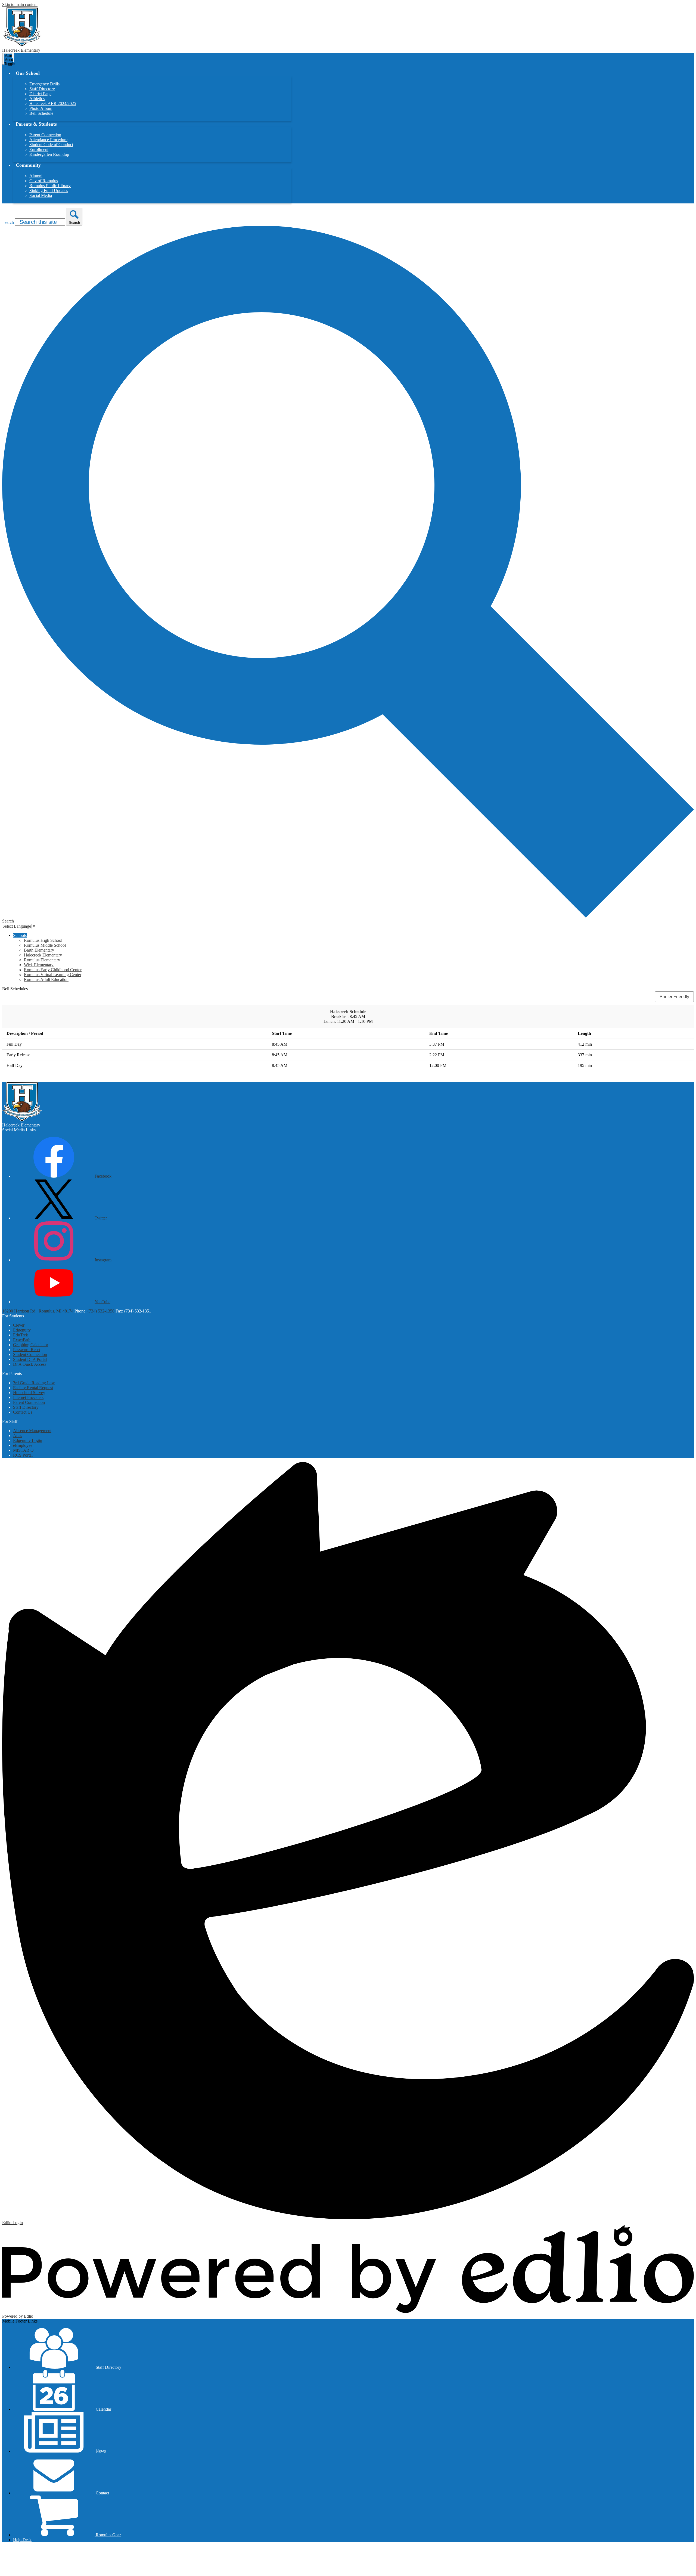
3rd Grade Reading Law (34, 1383)
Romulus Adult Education (46, 979)
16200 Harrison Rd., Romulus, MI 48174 (38, 1311)
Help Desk (22, 2540)
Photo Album (41, 108)
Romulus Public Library (50, 186)
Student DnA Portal (30, 1359)
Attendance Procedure (48, 140)
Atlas (18, 1436)
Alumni (36, 176)
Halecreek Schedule (348, 1012)
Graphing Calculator (31, 1345)
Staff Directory (42, 89)
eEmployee (23, 1445)
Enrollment (39, 149)
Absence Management (32, 1431)
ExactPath (22, 1340)
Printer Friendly (674, 997)
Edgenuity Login (28, 1440)
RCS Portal (23, 1455)
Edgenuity (22, 1330)
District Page (40, 94)
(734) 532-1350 (102, 1311)
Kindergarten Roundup (49, 154)
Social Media (41, 195)
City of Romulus (44, 181)
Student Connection (30, 1354)
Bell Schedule (41, 113)
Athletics (37, 99)
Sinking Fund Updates (49, 191)
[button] (28, 73)
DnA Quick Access (30, 1364)
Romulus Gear (108, 2535)
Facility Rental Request (33, 1388)
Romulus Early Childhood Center (53, 970)
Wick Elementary (39, 965)
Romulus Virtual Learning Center (53, 975)
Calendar (103, 2409)
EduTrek (21, 1335)
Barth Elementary (39, 950)
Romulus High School (43, 940)
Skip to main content (20, 4)
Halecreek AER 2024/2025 (53, 103)
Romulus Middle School (45, 945)
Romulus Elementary (42, 960)
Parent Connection (45, 135)
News (100, 2451)
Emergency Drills (44, 84)
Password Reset (27, 1350)
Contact (102, 2493)
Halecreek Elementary (43, 955)
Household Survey (29, 1393)
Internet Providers (28, 1397)
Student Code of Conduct (51, 145)
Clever (19, 1325)
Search (8, 222)
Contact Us (23, 1412)
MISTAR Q (23, 1450)
